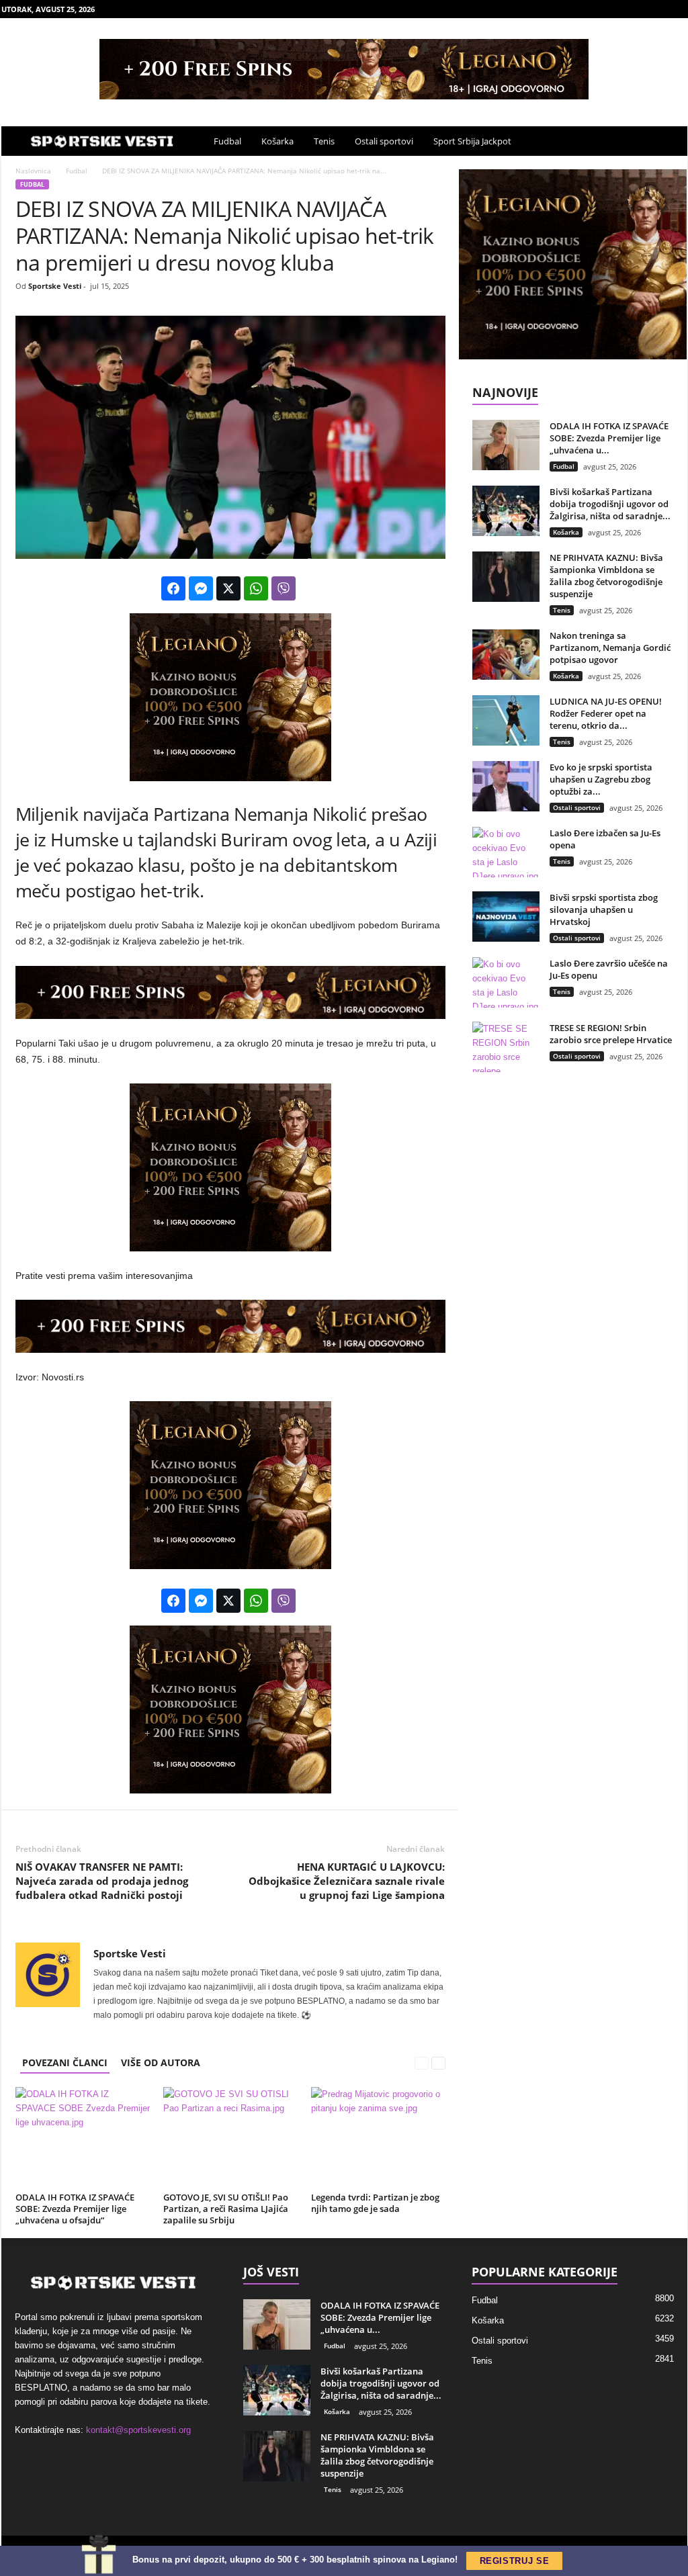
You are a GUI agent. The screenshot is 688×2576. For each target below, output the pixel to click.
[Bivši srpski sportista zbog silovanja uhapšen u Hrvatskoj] (506, 917)
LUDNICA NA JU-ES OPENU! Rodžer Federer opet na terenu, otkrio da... (606, 713)
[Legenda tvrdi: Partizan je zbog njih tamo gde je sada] (378, 2137)
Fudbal (227, 141)
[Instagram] (636, 9)
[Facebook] (615, 9)
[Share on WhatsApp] (256, 588)
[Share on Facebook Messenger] (201, 588)
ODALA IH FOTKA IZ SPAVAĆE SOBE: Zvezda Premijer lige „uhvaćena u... (609, 438)
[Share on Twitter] (228, 588)
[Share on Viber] (284, 588)
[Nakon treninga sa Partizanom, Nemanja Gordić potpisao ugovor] (506, 655)
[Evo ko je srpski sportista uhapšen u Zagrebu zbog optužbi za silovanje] (506, 786)
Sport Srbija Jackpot (472, 141)
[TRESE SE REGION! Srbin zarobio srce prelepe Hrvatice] (506, 1047)
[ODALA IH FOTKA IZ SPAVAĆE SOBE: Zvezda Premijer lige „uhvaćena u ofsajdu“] (83, 2137)
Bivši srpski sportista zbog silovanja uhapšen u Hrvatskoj (604, 909)
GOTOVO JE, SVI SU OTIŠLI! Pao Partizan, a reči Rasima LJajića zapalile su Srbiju (226, 2209)
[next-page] (439, 2062)
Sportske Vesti (55, 286)
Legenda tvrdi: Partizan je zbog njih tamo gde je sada (375, 2203)
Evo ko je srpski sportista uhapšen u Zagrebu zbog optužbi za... (601, 779)
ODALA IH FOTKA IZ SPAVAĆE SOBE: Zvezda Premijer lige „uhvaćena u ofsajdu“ (75, 2209)
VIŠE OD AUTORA (161, 2062)
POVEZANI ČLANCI (65, 2062)
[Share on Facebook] (173, 588)
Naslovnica (33, 171)
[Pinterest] (656, 9)
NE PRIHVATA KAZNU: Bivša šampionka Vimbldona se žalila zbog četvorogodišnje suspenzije (606, 576)
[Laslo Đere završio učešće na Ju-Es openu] (506, 982)
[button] (667, 141)
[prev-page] (423, 2062)
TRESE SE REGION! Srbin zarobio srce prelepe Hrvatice (611, 1034)
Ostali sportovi (384, 141)
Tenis (324, 141)
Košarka (277, 141)
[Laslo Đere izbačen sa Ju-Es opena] (506, 852)
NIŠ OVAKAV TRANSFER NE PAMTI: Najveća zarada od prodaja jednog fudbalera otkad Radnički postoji (102, 1881)
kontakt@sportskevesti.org (138, 2430)
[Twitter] (677, 9)
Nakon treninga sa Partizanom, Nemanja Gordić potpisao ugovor (610, 648)
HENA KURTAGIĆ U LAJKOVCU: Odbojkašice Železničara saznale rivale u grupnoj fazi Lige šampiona (347, 1881)
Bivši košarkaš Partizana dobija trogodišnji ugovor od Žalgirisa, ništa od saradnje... (610, 504)
